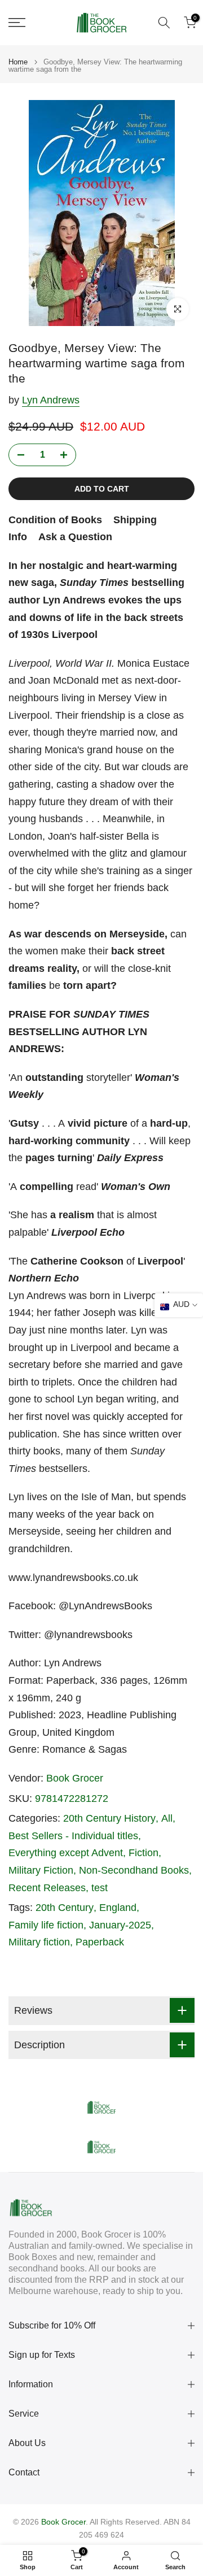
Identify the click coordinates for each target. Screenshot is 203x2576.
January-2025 (120, 1925)
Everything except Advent (66, 1853)
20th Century (65, 1908)
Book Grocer (75, 1778)
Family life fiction (46, 1925)
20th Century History (109, 1818)
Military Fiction (41, 1870)
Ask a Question (75, 537)
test (100, 1888)
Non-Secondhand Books (134, 1870)
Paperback (100, 1942)
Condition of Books (55, 520)
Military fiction (39, 1942)
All (167, 1818)
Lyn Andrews (51, 400)
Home (18, 62)
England (118, 1908)
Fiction (144, 1853)
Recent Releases (47, 1888)
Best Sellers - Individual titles (73, 1836)
